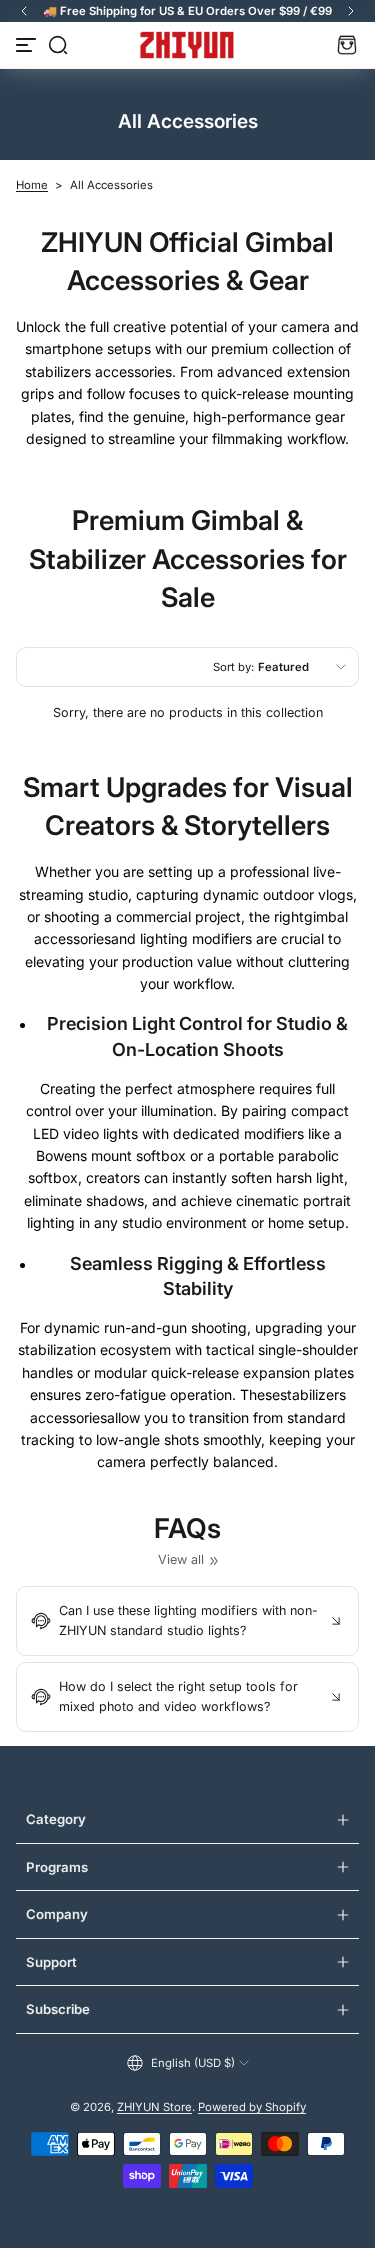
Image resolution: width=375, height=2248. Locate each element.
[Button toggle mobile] (28, 45)
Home (32, 185)
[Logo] (187, 45)
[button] (58, 45)
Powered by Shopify (252, 2107)
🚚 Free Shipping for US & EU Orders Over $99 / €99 (187, 11)
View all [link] (181, 1559)
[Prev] (24, 11)
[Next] (351, 11)
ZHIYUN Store (154, 2107)
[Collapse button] (187, 1621)
